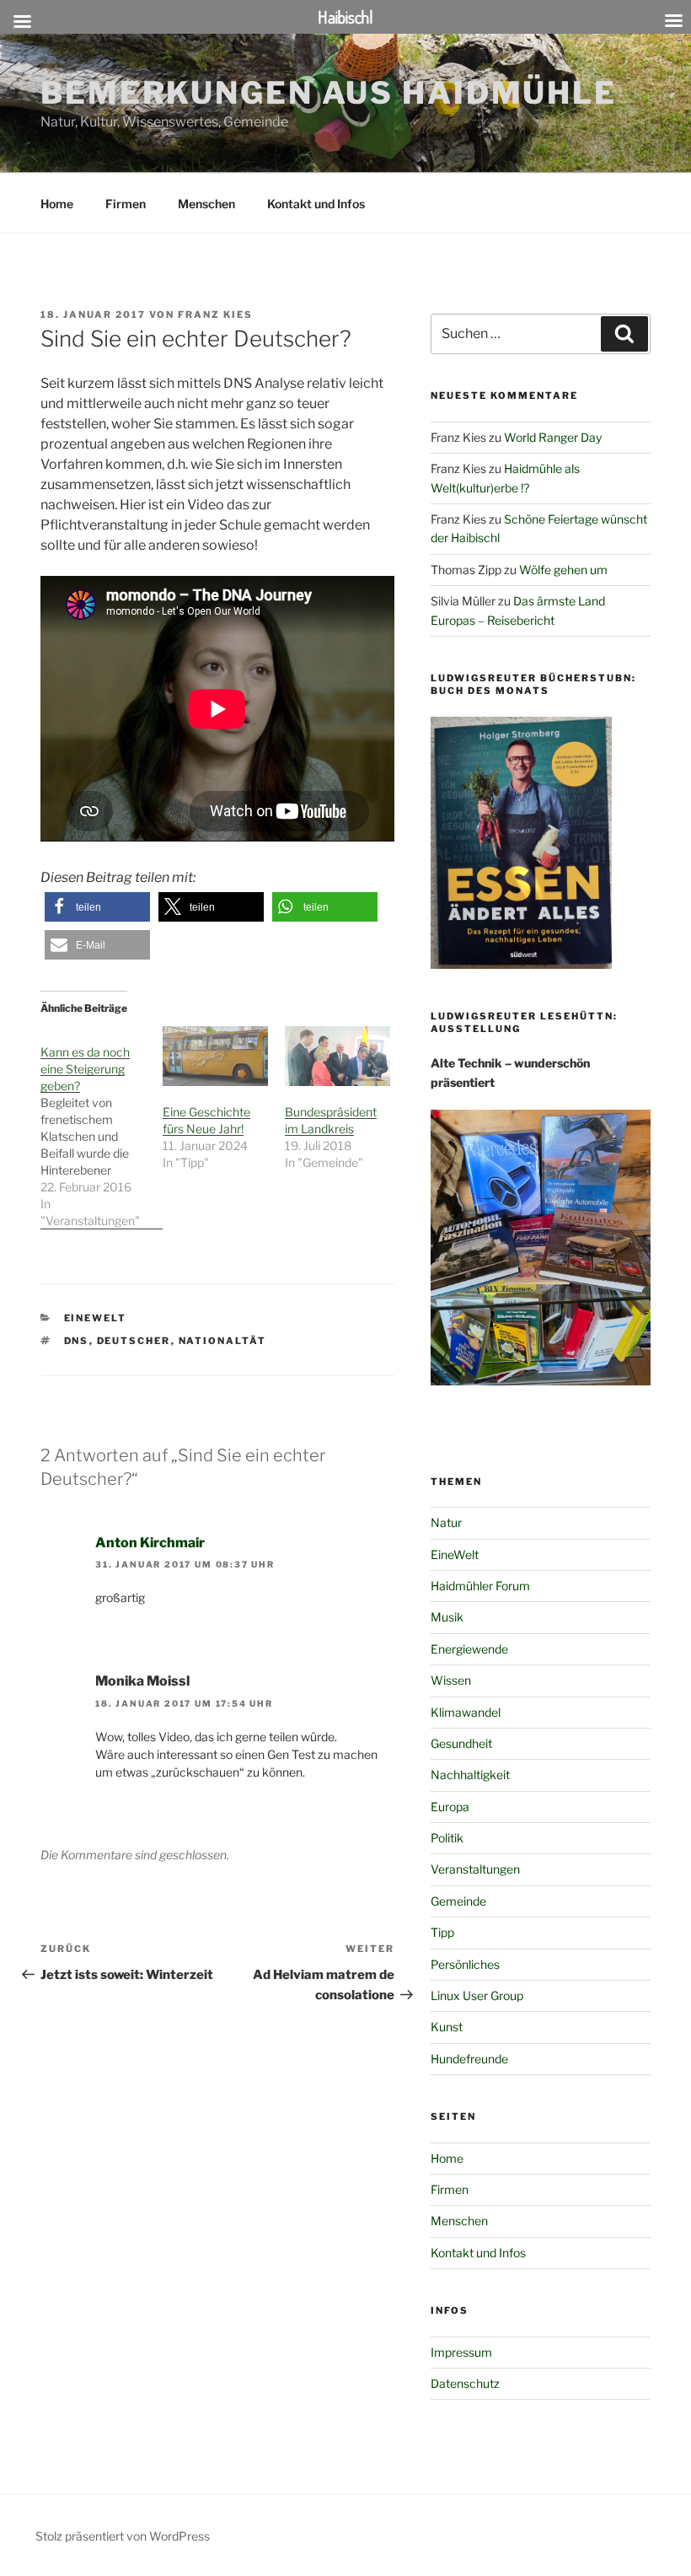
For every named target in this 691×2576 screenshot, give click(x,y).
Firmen (126, 204)
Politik (447, 1838)
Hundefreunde (469, 2059)
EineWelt (96, 1318)
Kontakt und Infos (316, 204)
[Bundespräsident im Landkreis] (337, 1057)
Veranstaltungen (475, 1869)
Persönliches (465, 1964)
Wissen (451, 1680)
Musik (447, 1617)
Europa (450, 1807)
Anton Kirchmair (150, 1543)
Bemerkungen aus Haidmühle (329, 93)
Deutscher (134, 1341)
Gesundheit (461, 1743)
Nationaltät (223, 1341)
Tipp (442, 1932)
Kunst (447, 2027)
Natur (446, 1522)
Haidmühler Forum (480, 1586)
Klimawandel (466, 1712)
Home (57, 204)
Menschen (206, 204)
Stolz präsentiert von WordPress (123, 2536)
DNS (77, 1341)
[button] (97, 907)
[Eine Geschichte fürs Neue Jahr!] (215, 1057)
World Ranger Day (553, 437)
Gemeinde (458, 1901)
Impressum (461, 2352)
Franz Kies (215, 315)
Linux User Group (477, 1995)
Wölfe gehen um (563, 570)
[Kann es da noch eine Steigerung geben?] (102, 1128)
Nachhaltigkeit (470, 1775)
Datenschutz (465, 2383)
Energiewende (469, 1649)
